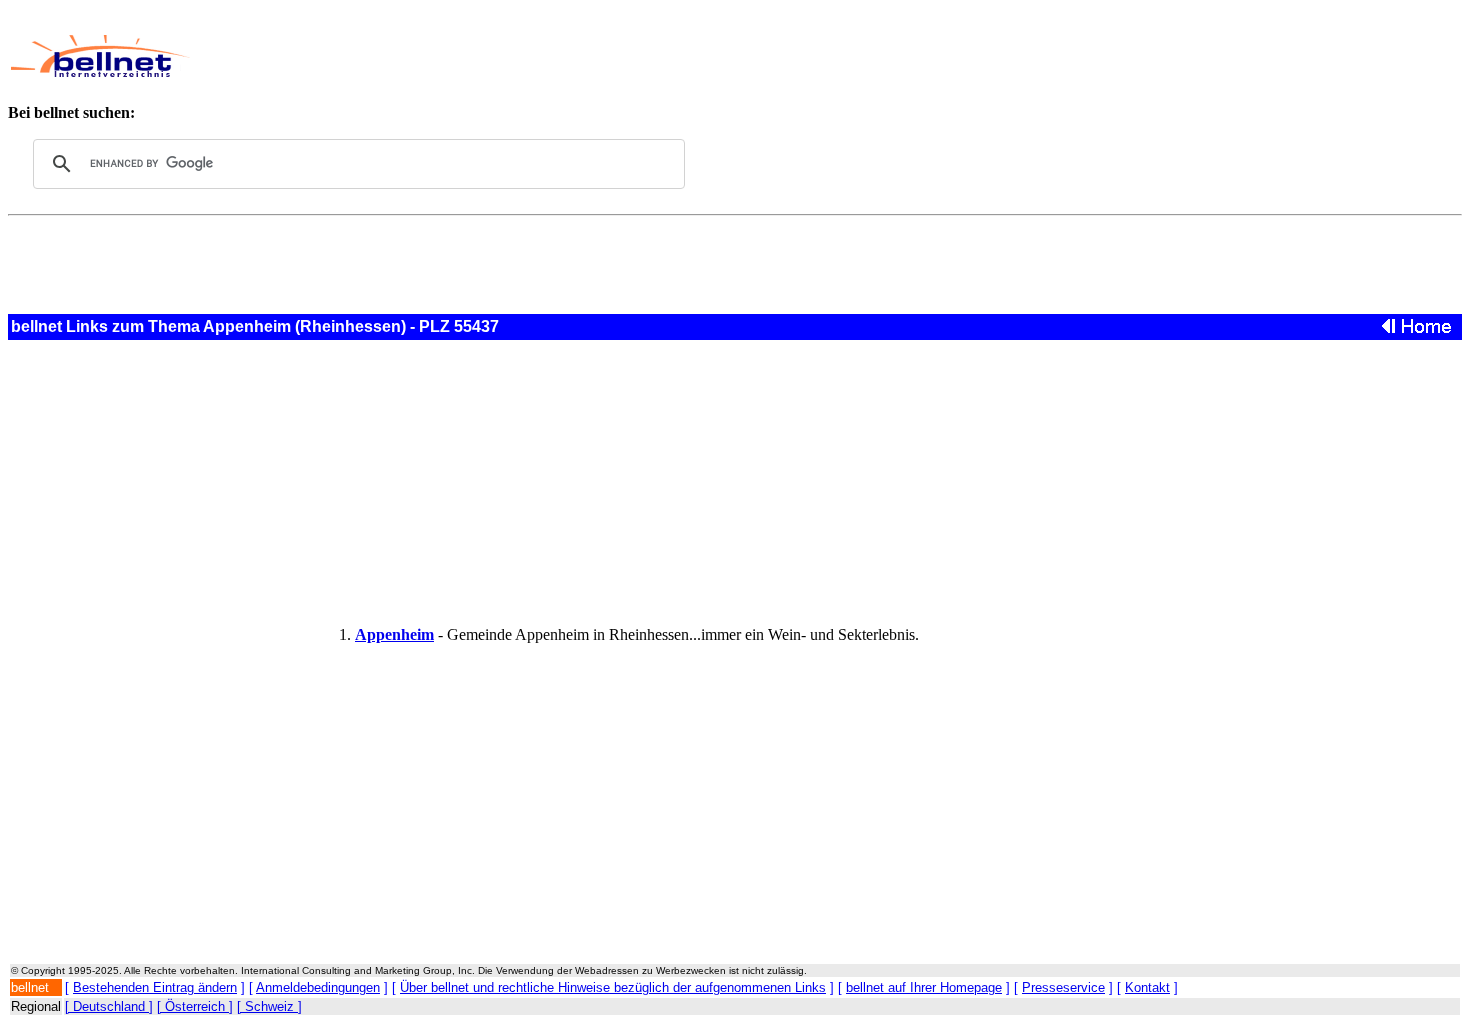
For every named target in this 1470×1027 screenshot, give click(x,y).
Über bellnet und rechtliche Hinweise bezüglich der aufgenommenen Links (613, 987)
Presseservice (1063, 987)
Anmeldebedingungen (318, 987)
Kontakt (1147, 987)
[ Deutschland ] (109, 1006)
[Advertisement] (665, 56)
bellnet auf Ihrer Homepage (924, 987)
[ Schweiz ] (269, 1006)
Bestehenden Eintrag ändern (155, 987)
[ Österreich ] (195, 1006)
